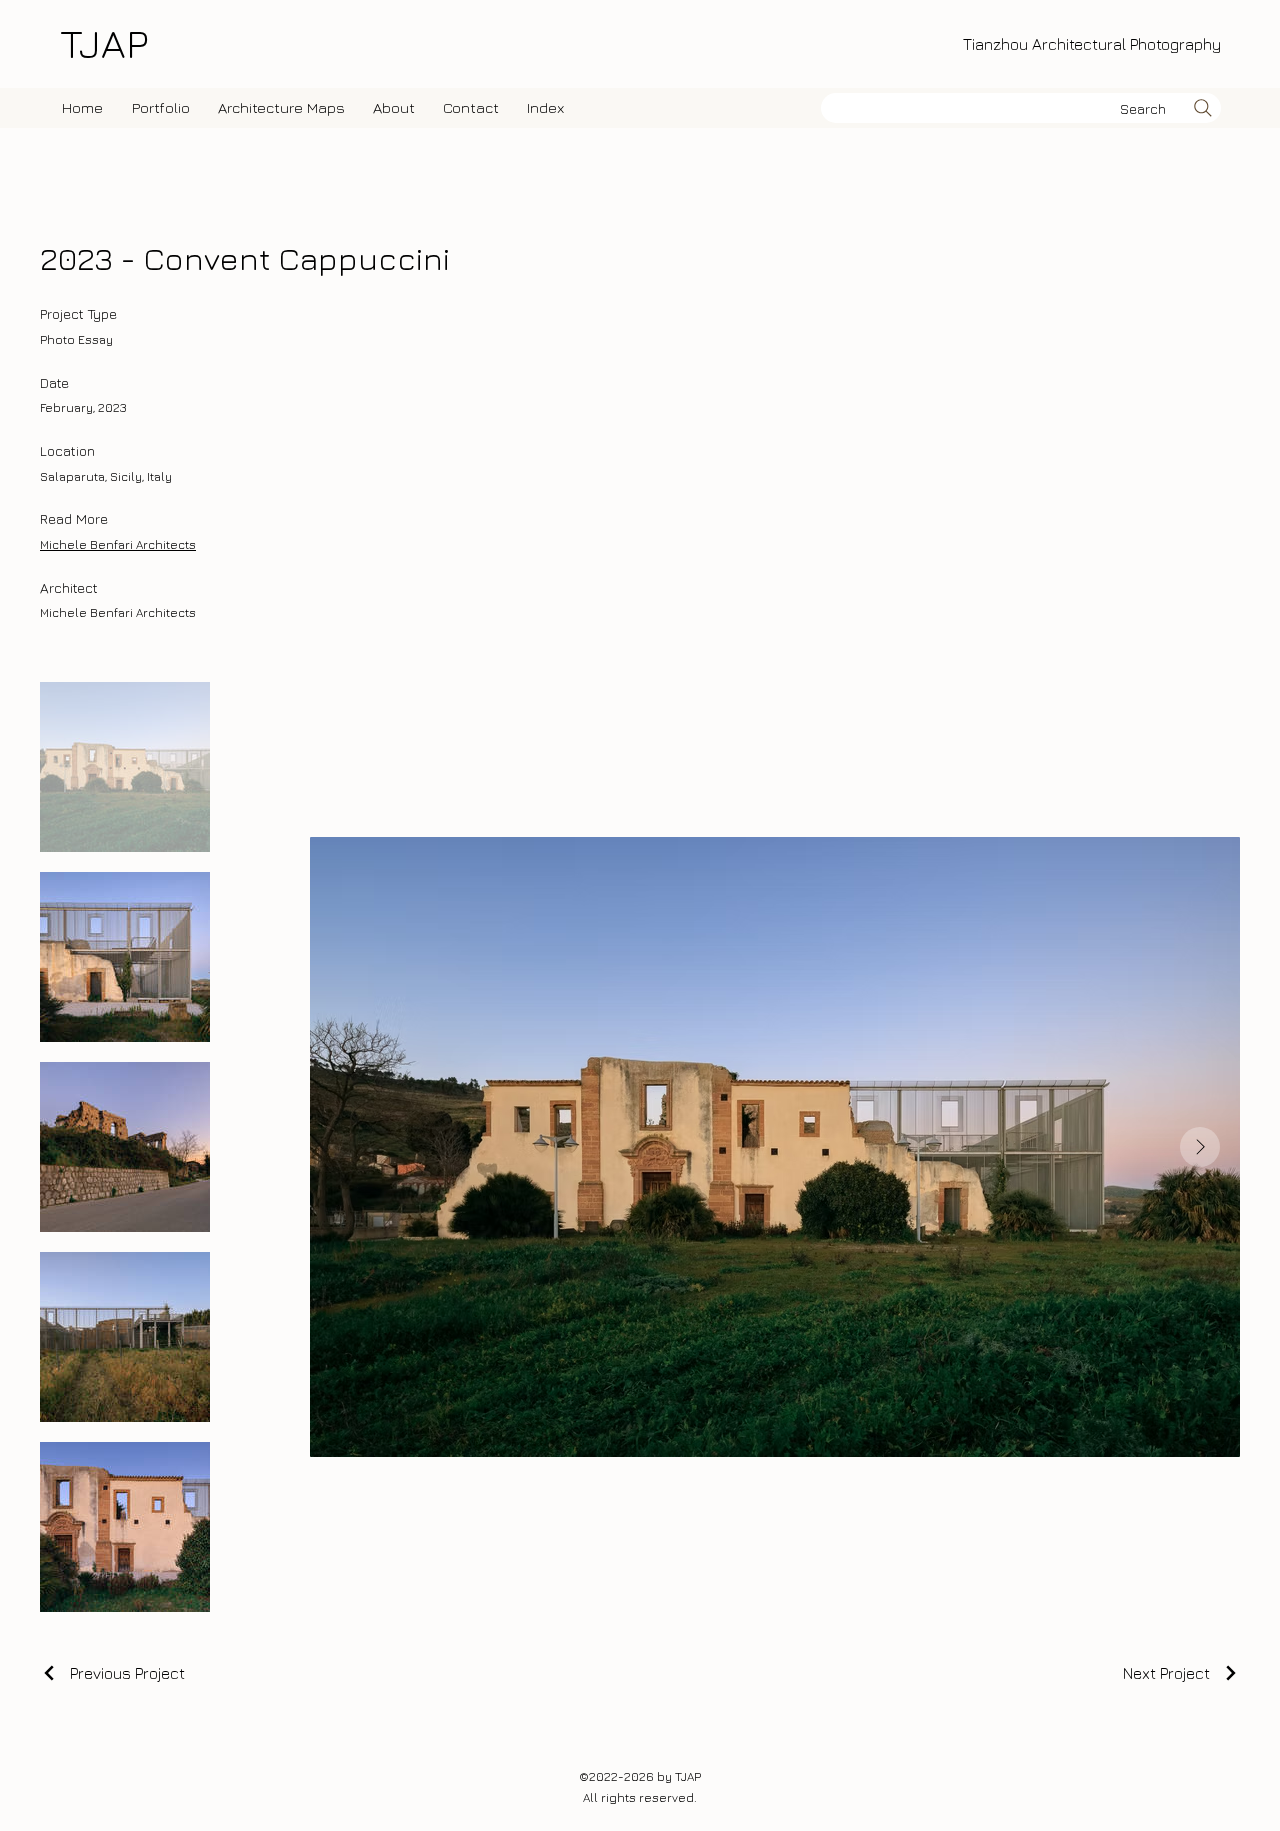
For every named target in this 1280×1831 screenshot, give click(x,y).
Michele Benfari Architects (118, 544)
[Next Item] (1200, 1147)
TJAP (104, 43)
